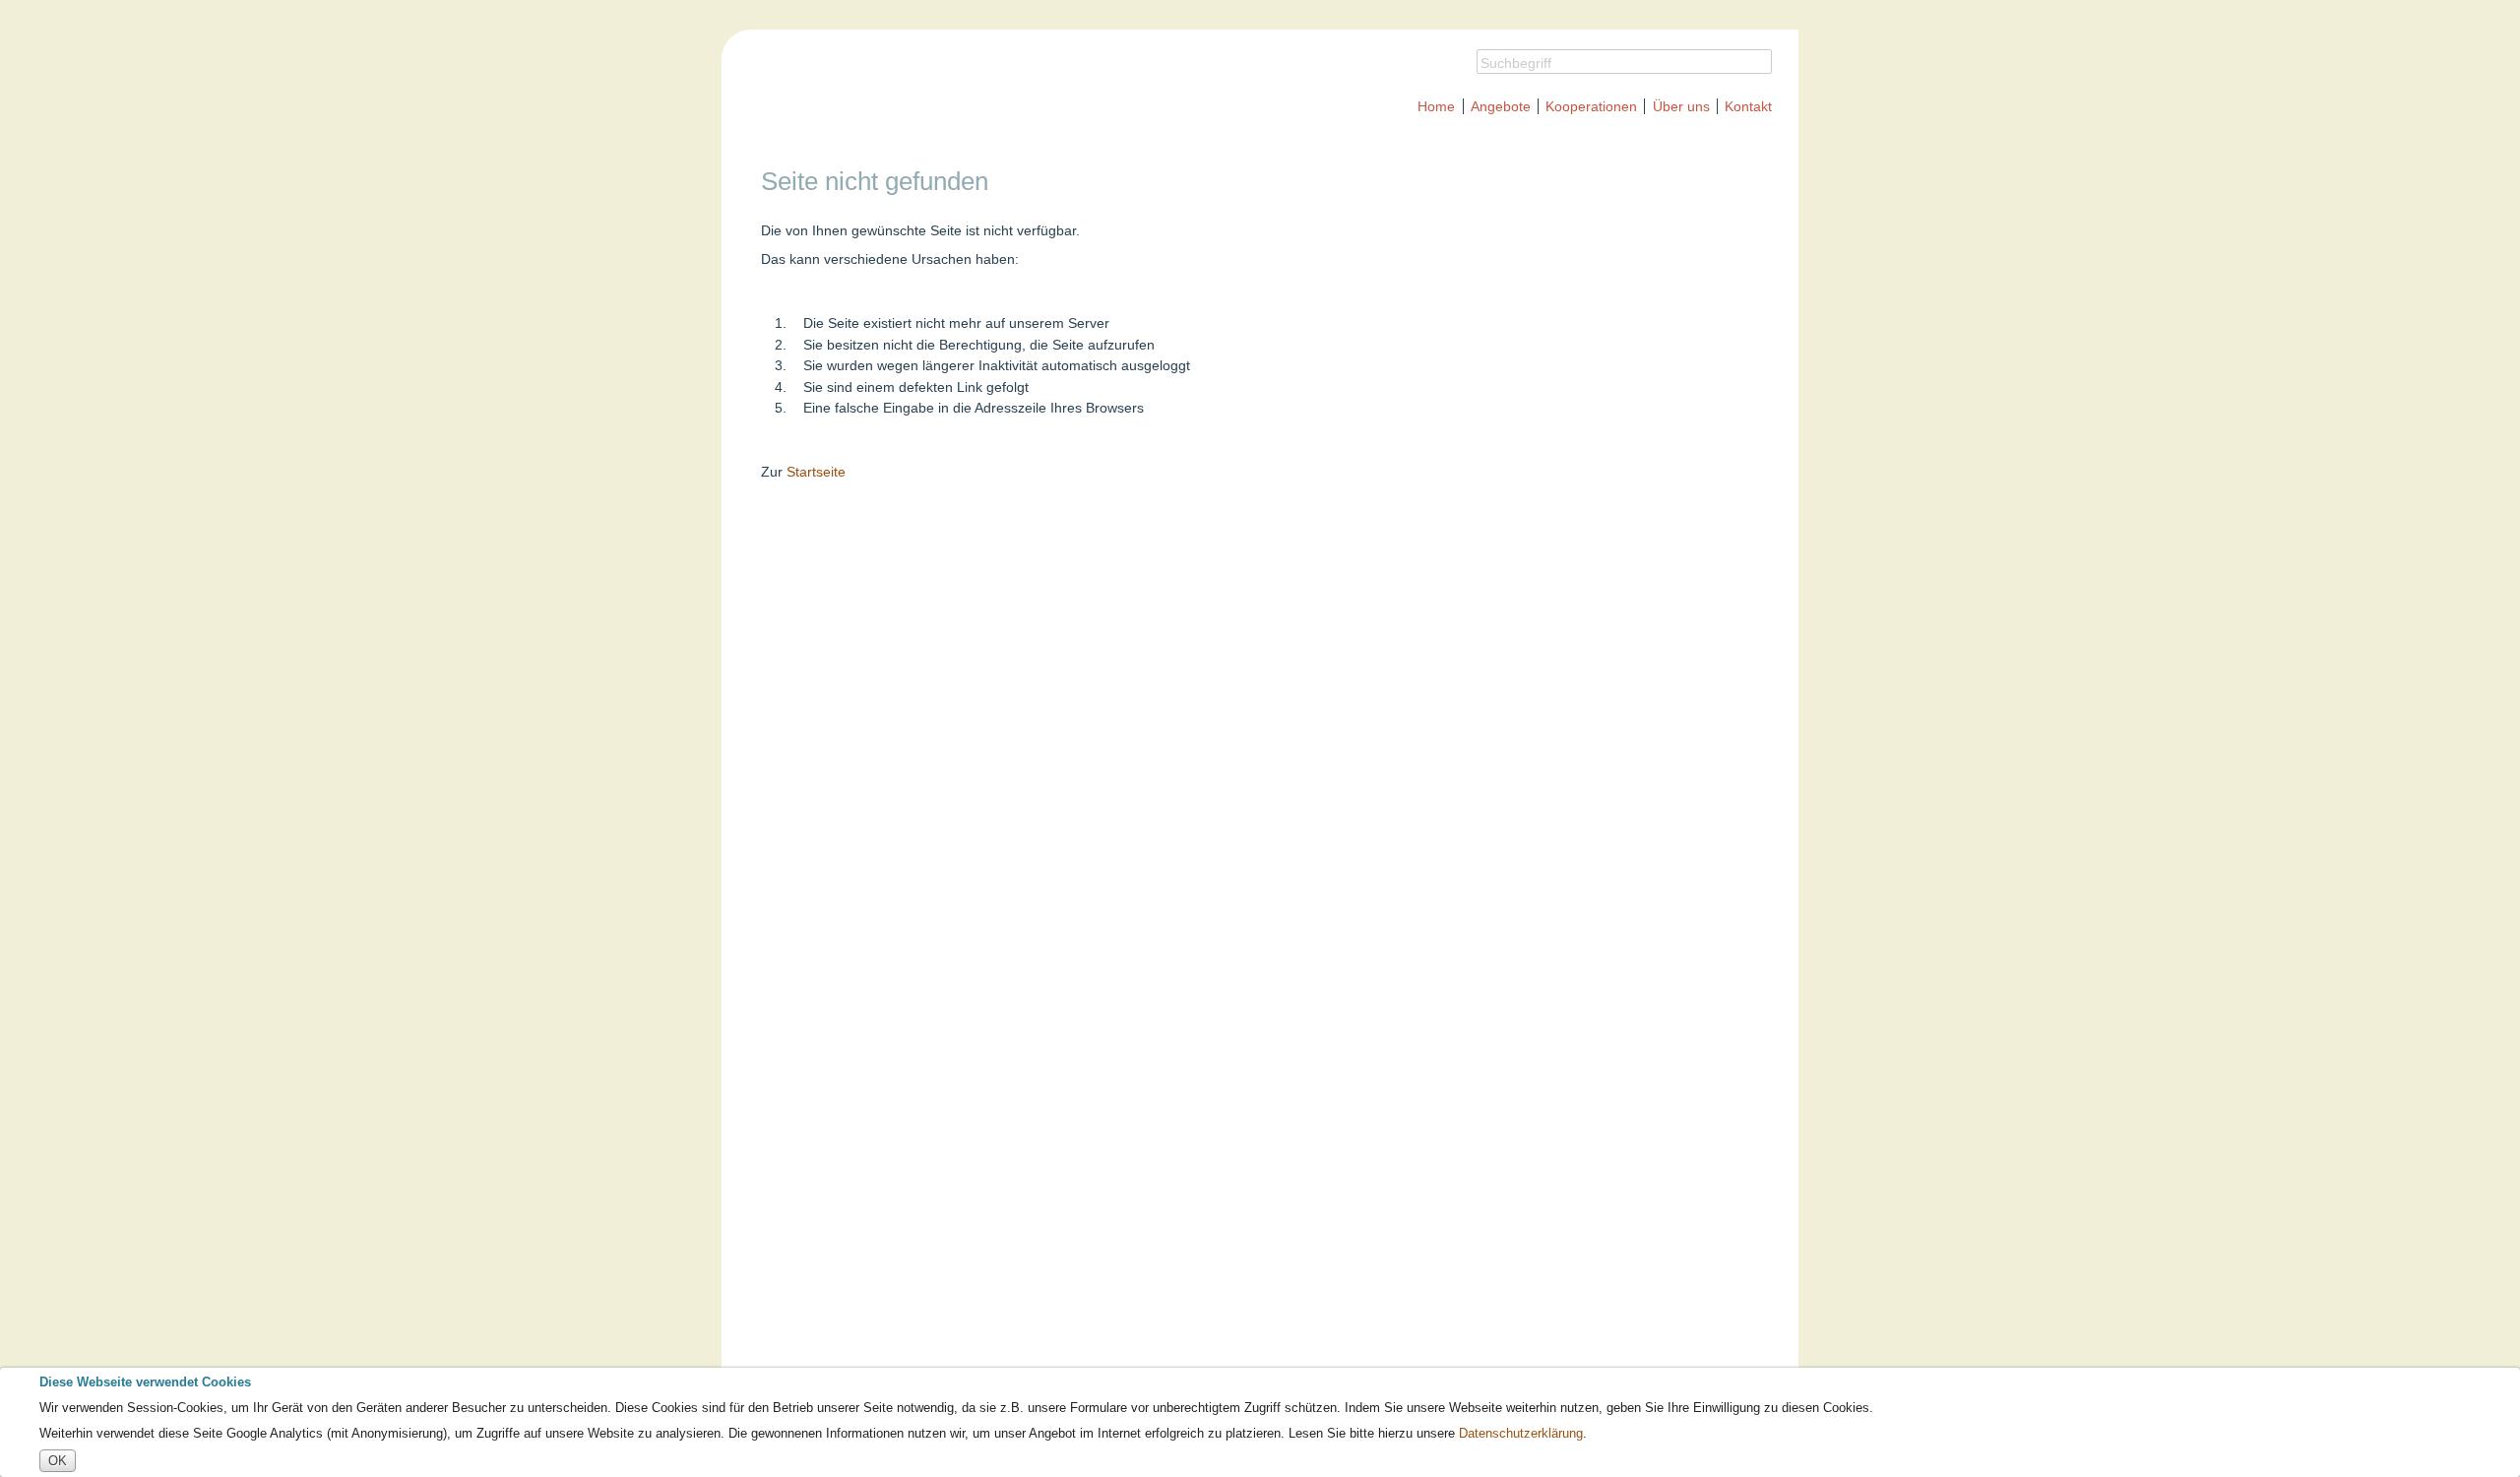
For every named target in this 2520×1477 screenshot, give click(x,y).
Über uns (1681, 106)
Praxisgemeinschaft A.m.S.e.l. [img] (979, 89)
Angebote (1501, 106)
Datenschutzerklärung (1521, 1433)
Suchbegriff (1516, 63)
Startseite (816, 472)
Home (1436, 106)
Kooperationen (1591, 106)
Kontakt (1748, 106)
